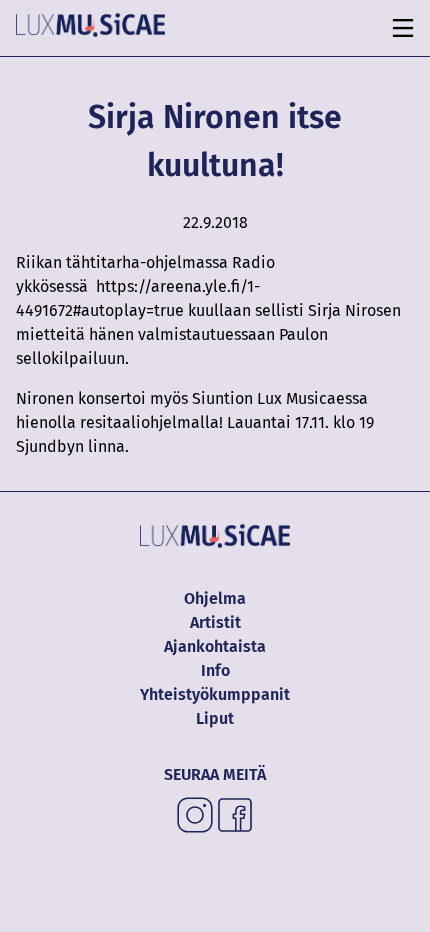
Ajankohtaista (215, 646)
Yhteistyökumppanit (215, 694)
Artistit (215, 622)
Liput (215, 718)
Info (215, 670)
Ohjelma (215, 598)
